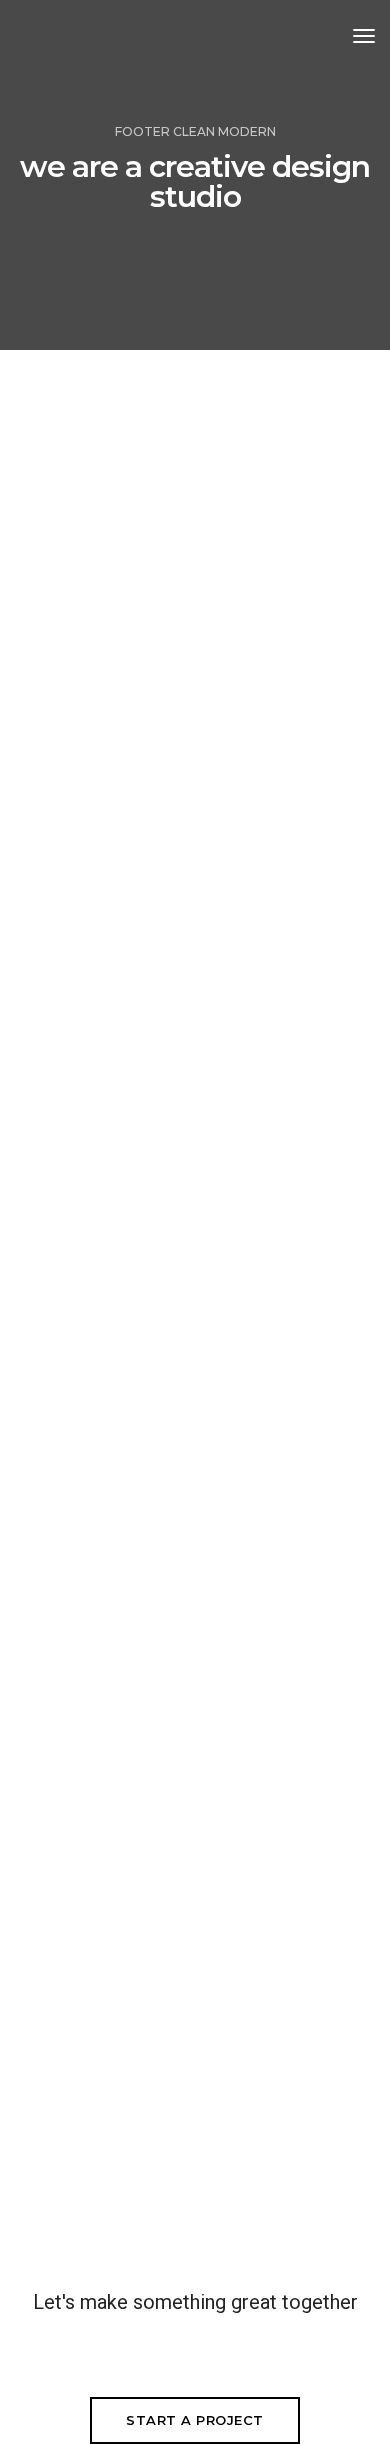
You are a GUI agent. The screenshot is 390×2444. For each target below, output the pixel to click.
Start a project (195, 2420)
